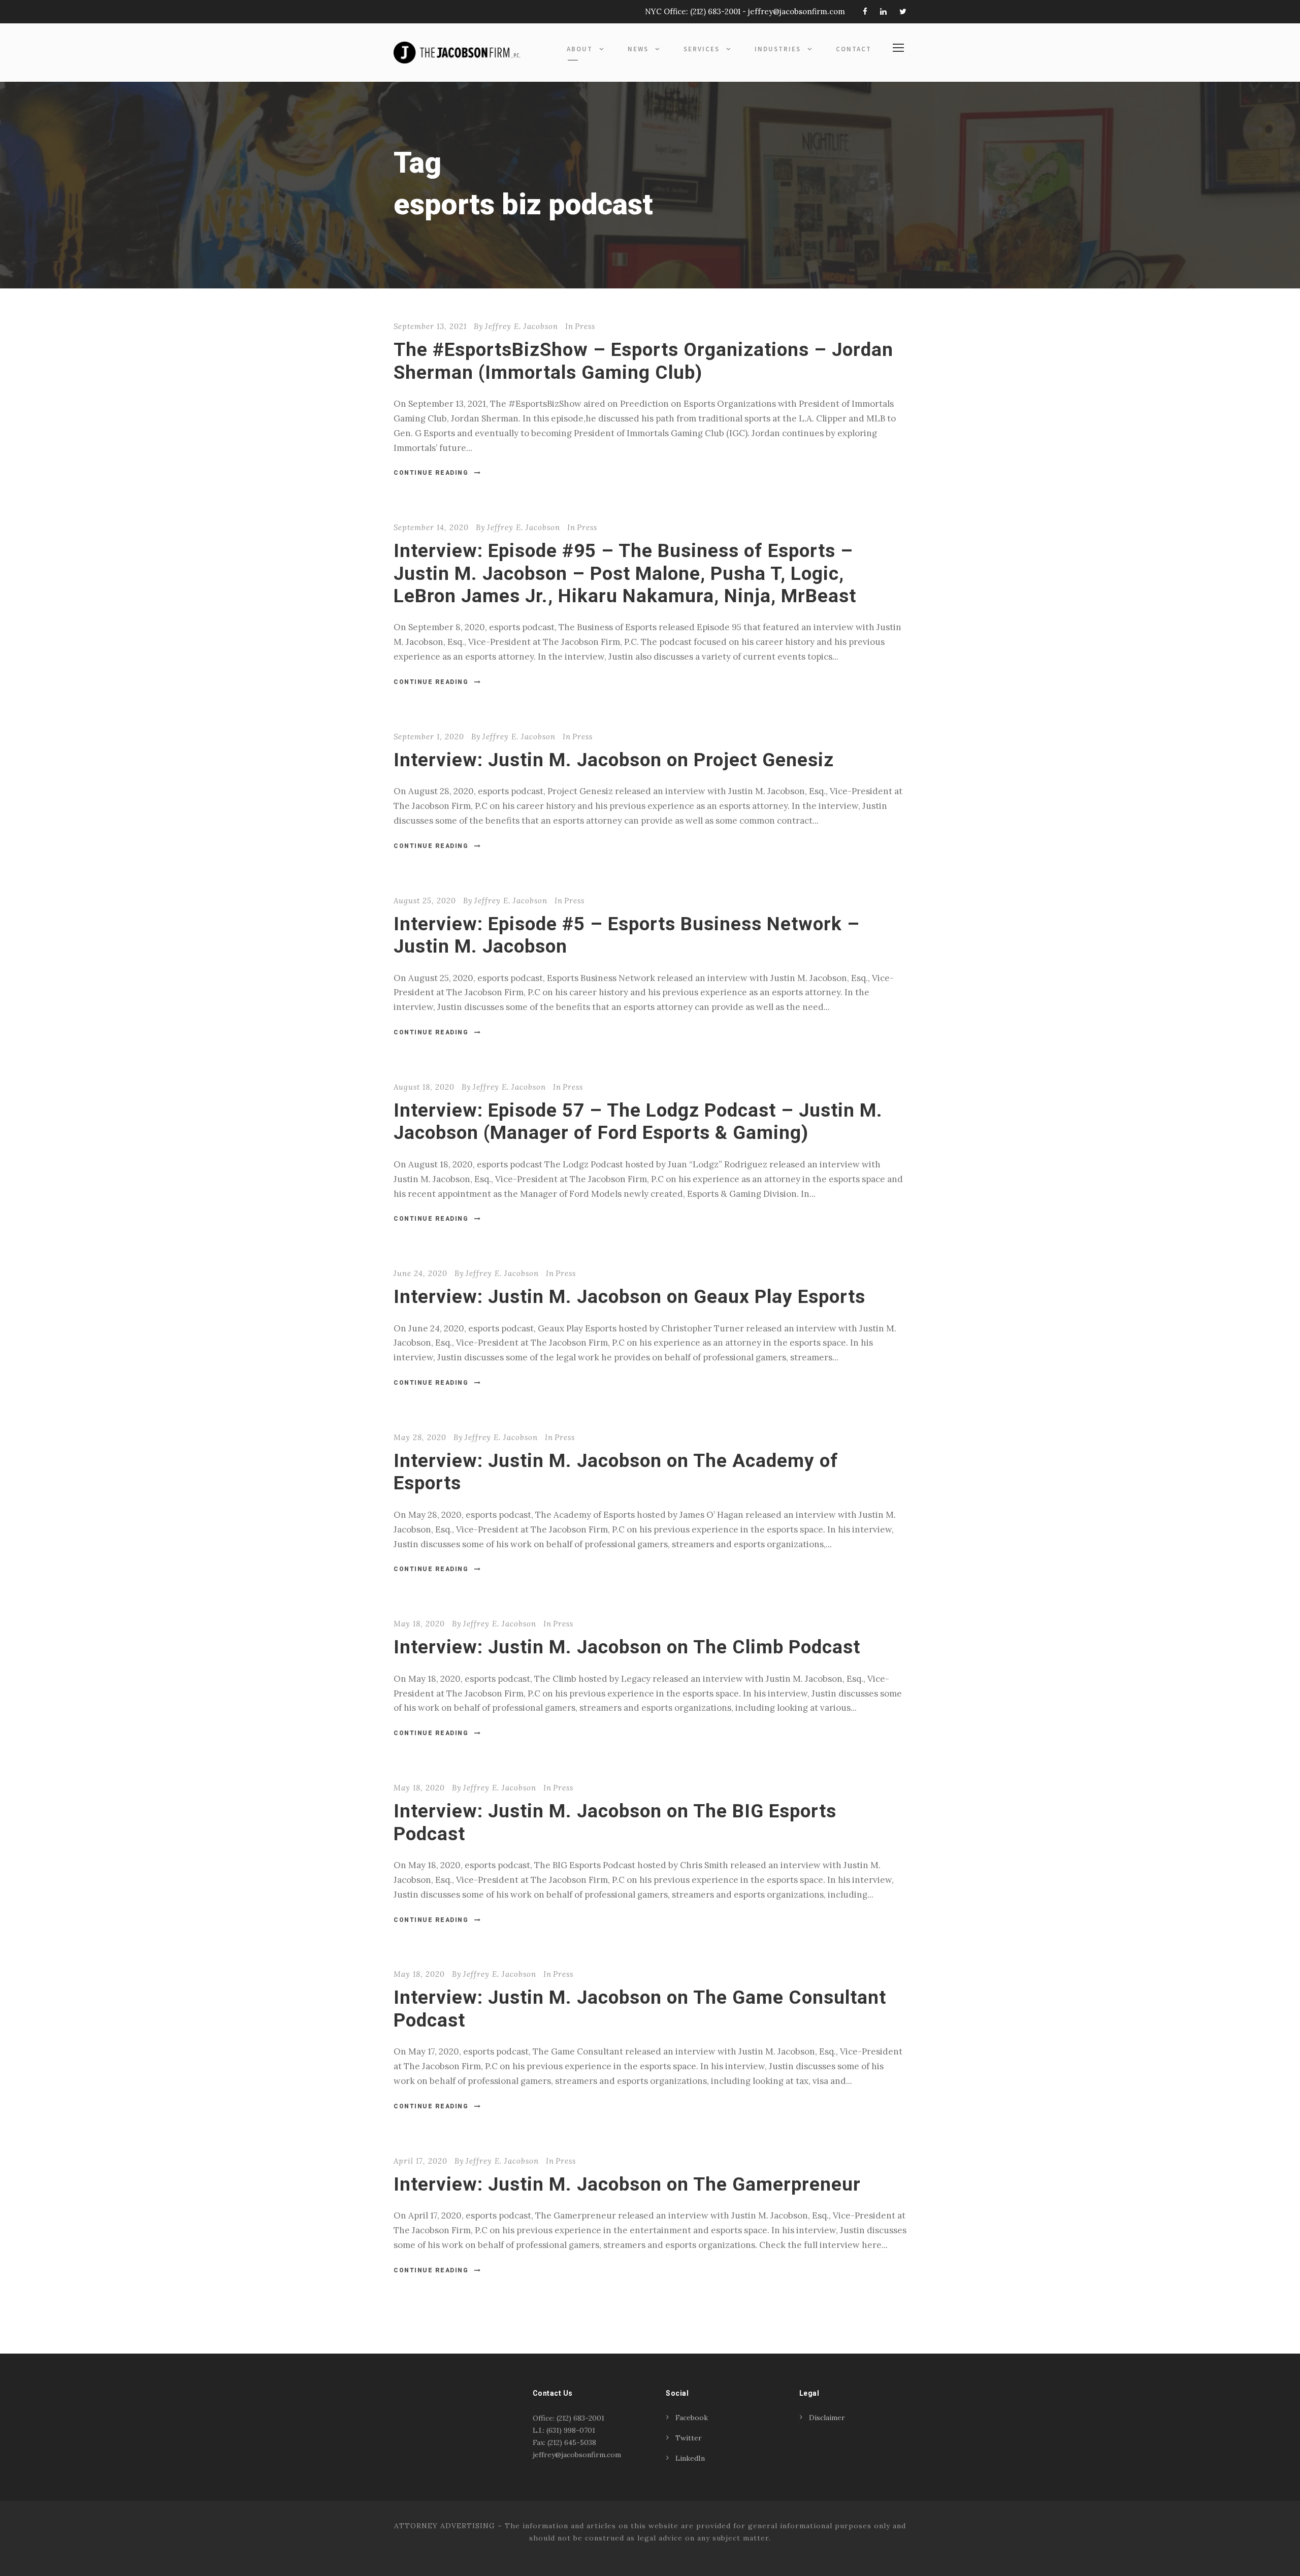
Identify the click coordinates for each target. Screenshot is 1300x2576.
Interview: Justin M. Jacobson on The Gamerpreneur (627, 2184)
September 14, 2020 (431, 527)
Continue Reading (431, 473)
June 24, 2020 (420, 1273)
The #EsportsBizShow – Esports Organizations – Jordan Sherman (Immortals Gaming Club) (643, 361)
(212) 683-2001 (715, 11)
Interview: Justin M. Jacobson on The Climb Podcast (627, 1647)
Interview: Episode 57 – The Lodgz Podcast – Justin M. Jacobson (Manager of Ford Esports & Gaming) (638, 1121)
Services (702, 49)
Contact (854, 49)
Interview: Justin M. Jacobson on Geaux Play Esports (629, 1297)
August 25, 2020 (425, 901)
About (580, 49)
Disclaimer (827, 2418)
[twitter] (903, 11)
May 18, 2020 (419, 1624)
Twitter (689, 2438)
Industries (778, 49)
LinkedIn (690, 2458)
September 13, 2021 (430, 326)
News (638, 49)
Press (585, 326)
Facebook (692, 2418)
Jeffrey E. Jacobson (522, 326)
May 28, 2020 (420, 1437)
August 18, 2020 (424, 1087)
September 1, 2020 (429, 737)
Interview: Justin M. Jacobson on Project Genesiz (614, 760)
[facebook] (865, 11)
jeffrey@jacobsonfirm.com (797, 11)
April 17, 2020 (420, 2161)
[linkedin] (883, 11)
